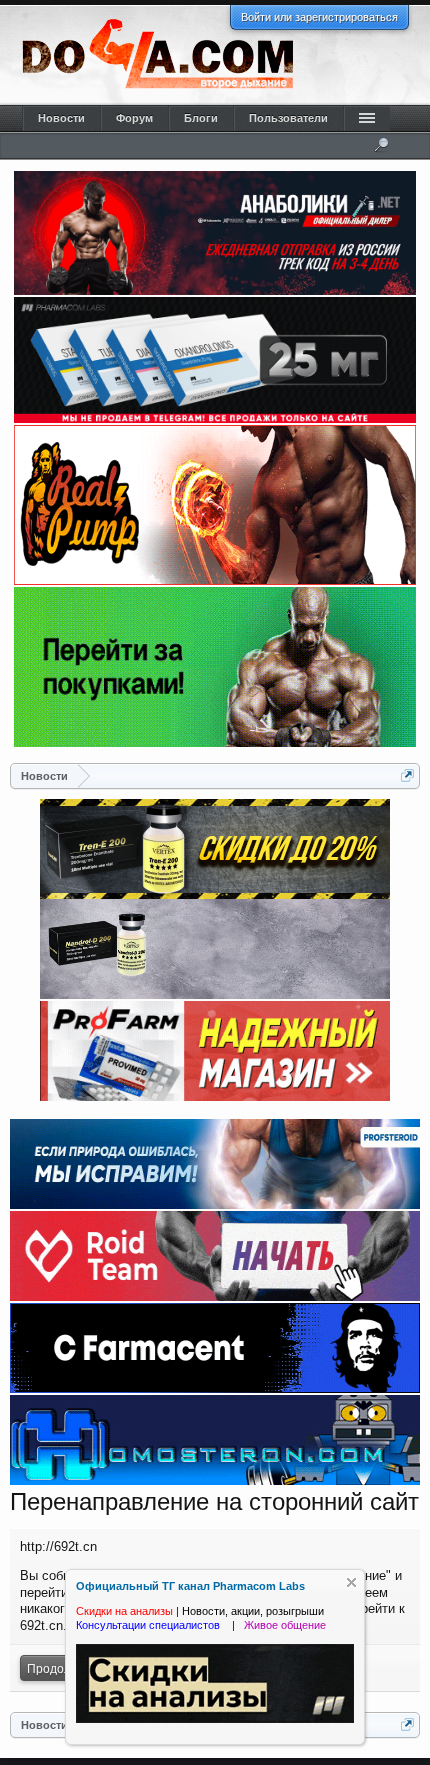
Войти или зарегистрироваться (319, 17)
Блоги (201, 118)
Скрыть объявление (351, 1582)
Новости (61, 118)
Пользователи (288, 118)
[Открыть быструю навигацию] (407, 775)
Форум (134, 118)
